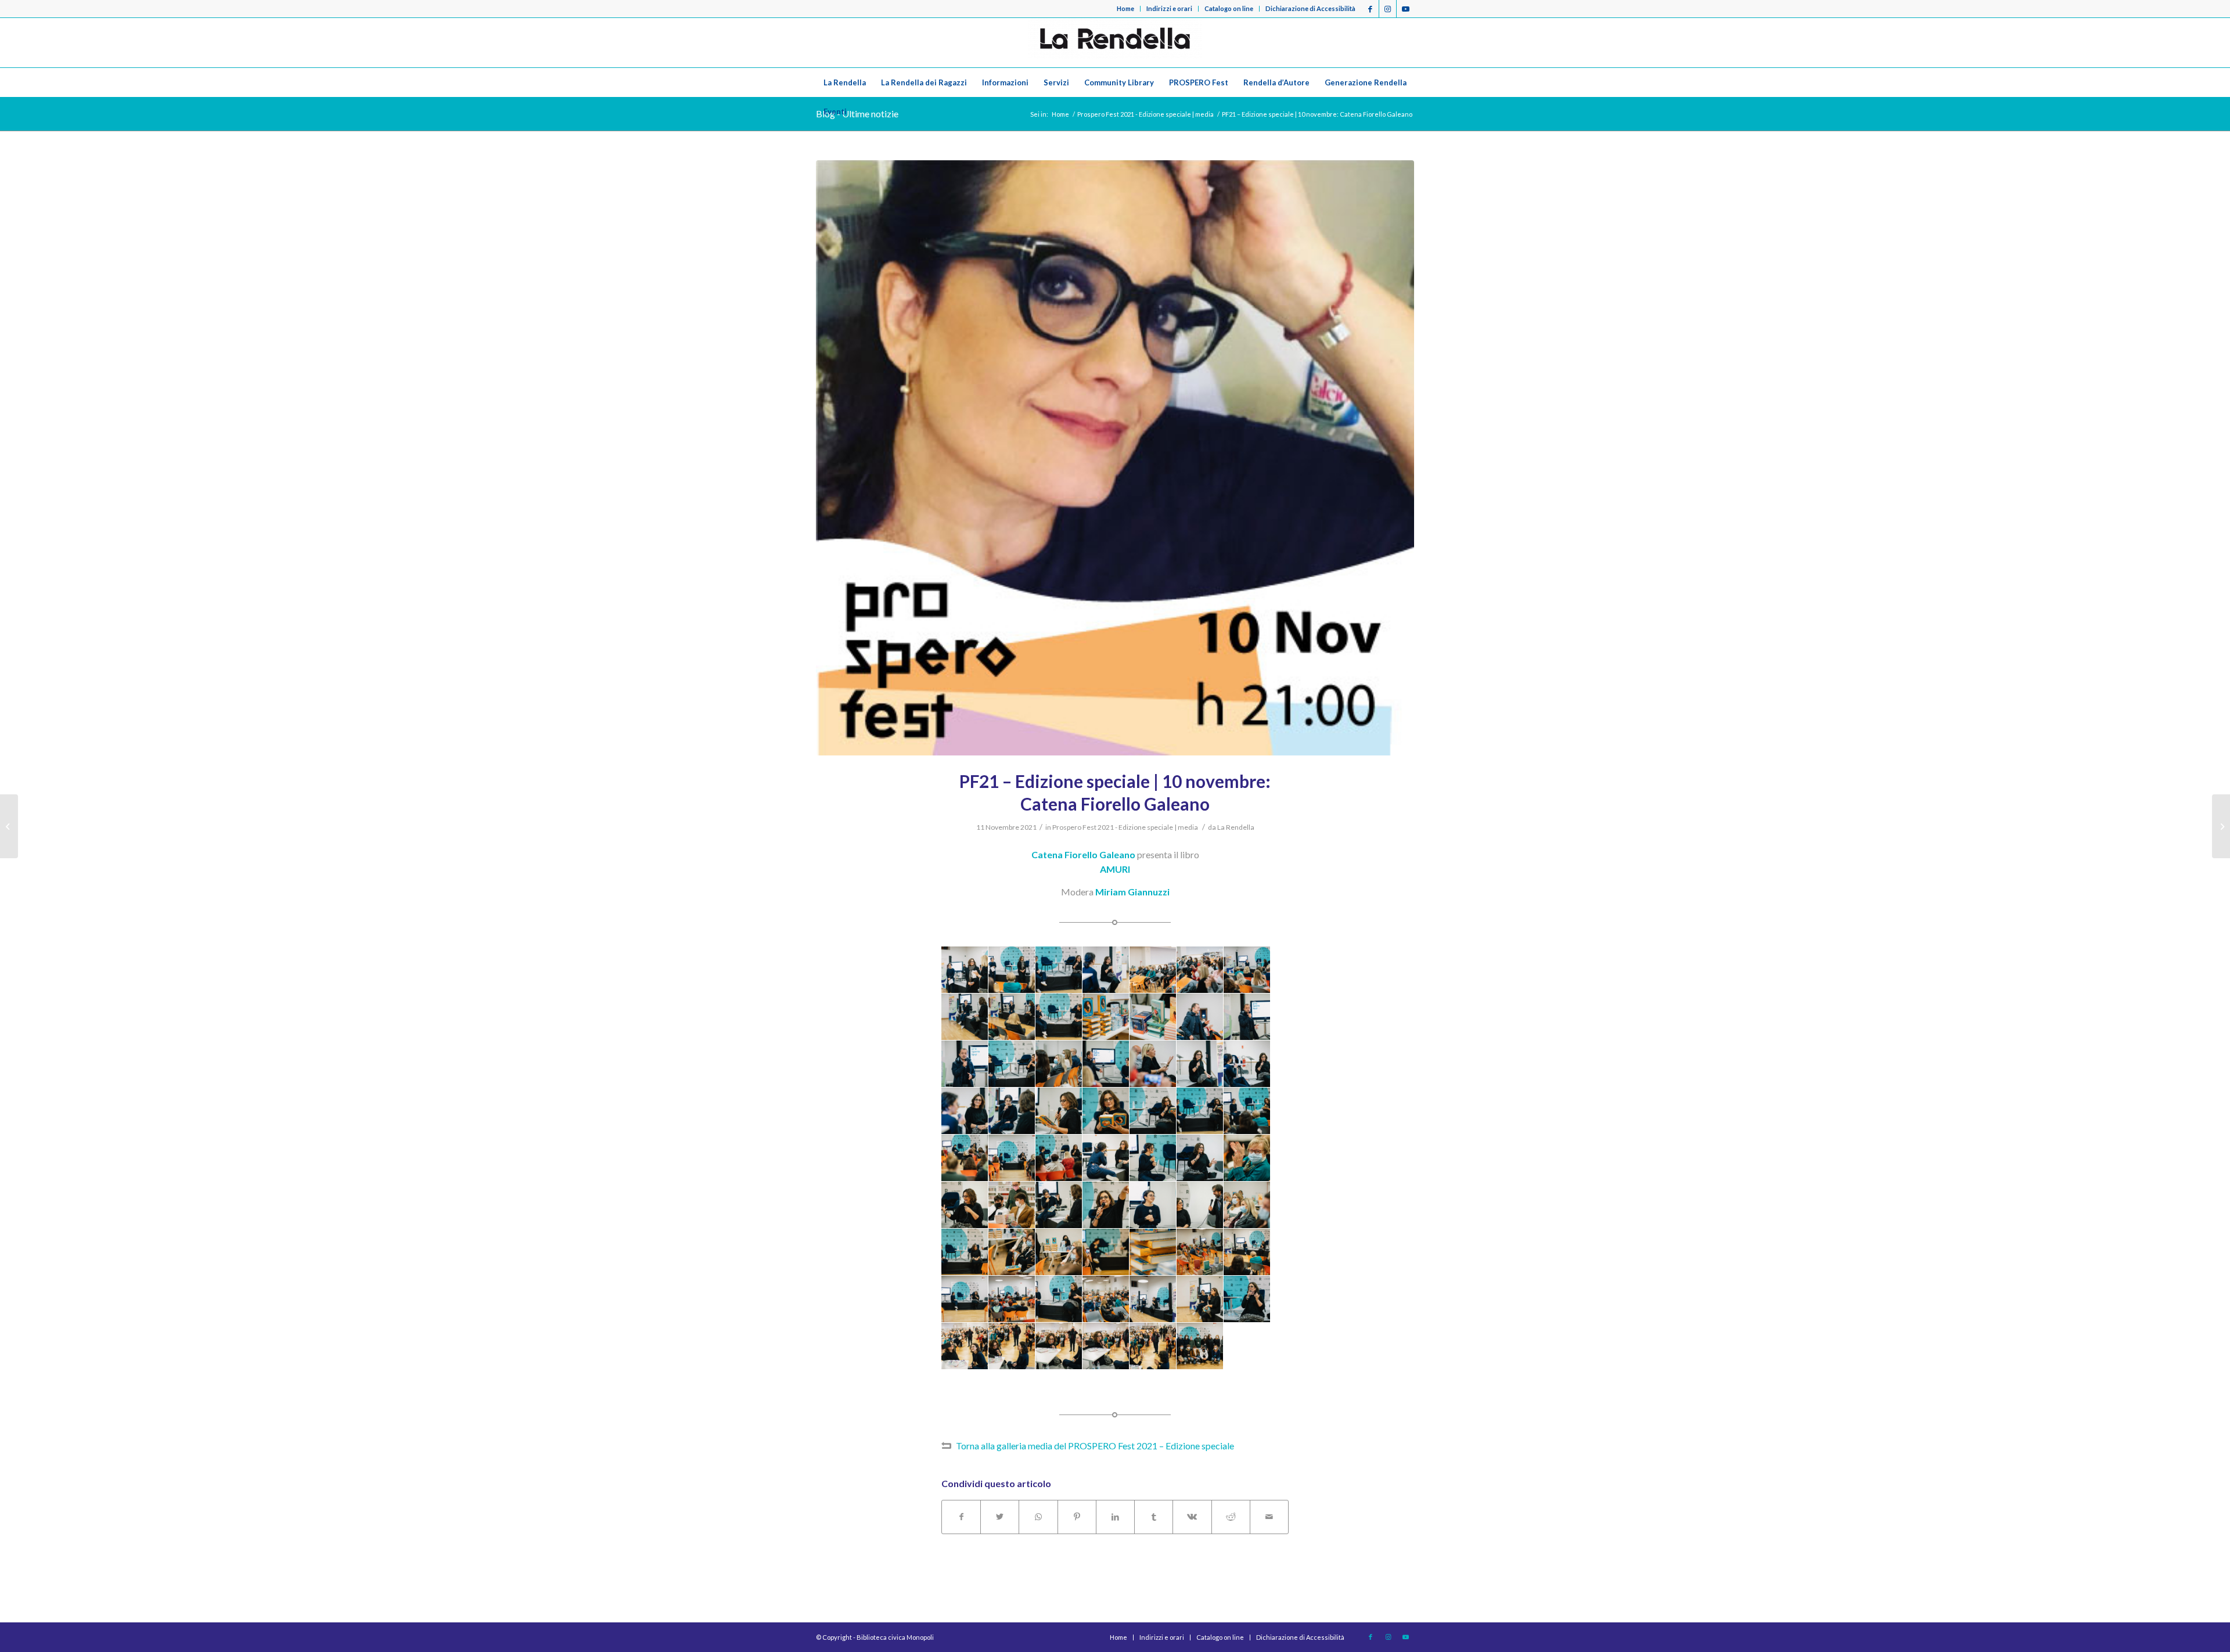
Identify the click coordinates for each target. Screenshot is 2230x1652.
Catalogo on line (1229, 8)
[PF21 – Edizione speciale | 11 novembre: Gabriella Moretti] (2221, 826)
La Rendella (1236, 827)
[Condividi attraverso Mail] (1269, 1517)
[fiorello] (1115, 458)
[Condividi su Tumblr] (1154, 1517)
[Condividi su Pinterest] (1077, 1517)
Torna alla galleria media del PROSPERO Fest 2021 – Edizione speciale (1095, 1446)
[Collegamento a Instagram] (1388, 9)
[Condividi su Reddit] (1231, 1517)
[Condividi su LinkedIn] (1115, 1517)
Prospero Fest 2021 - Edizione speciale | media (1125, 827)
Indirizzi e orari (1169, 8)
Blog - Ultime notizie (857, 114)
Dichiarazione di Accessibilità (1310, 8)
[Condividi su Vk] (1192, 1517)
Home (1125, 8)
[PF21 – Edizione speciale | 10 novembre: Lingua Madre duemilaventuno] (9, 826)
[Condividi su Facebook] (961, 1517)
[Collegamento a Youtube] (1405, 9)
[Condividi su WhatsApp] (1038, 1517)
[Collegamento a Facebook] (1370, 9)
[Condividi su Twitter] (1000, 1517)
